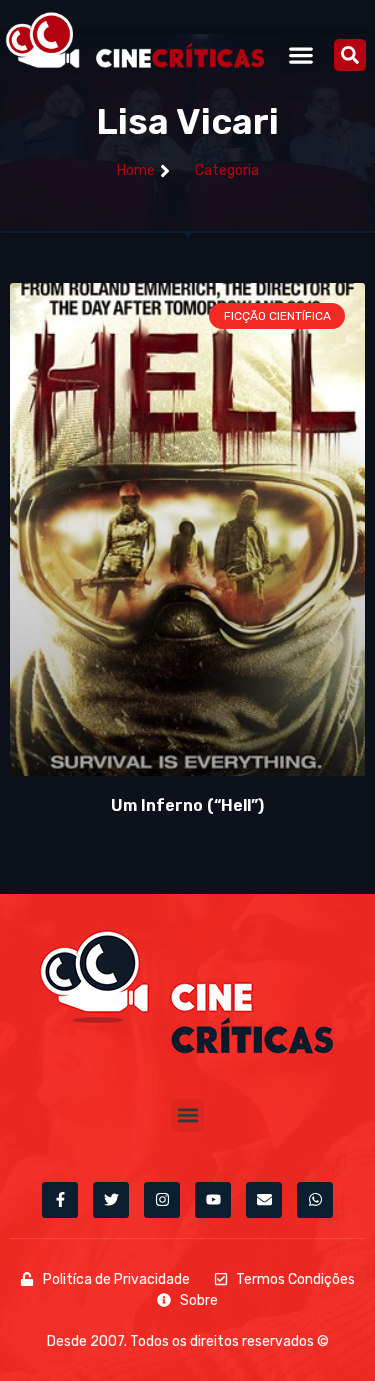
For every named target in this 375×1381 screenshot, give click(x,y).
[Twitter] (111, 1200)
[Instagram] (162, 1200)
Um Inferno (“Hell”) (187, 805)
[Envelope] (264, 1200)
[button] (301, 54)
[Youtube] (213, 1200)
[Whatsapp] (315, 1200)
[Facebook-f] (60, 1200)
